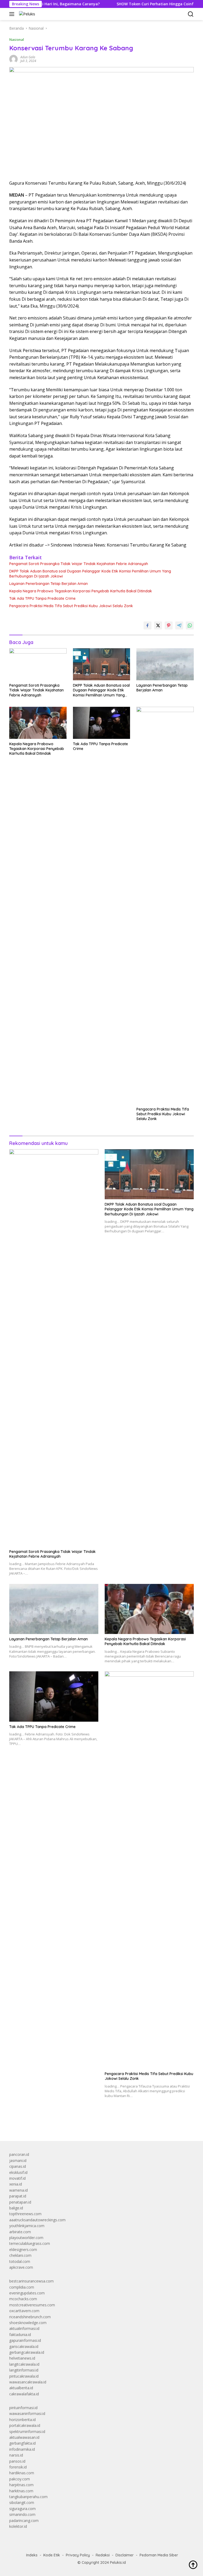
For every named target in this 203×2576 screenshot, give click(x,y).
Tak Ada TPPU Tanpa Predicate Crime (42, 598)
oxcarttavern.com (24, 2311)
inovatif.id (17, 2178)
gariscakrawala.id (24, 2346)
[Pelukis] (26, 14)
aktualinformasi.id (24, 2328)
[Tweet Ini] (158, 625)
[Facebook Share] (147, 625)
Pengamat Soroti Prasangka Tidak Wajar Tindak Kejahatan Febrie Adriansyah (79, 564)
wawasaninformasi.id (27, 2413)
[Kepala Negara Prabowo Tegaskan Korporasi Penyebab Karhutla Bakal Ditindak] (38, 723)
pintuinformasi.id (23, 2408)
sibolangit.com (22, 2502)
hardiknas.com (22, 2473)
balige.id (16, 2208)
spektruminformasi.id (27, 2431)
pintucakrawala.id (24, 2376)
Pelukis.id (118, 2562)
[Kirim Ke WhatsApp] (190, 625)
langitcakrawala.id (24, 2364)
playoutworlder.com (26, 2238)
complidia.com (22, 2287)
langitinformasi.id (24, 2370)
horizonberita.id (22, 2420)
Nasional (17, 39)
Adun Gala (28, 57)
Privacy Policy (78, 2555)
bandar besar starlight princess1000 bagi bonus (50, 2125)
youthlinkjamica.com (27, 2226)
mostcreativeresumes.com (32, 2305)
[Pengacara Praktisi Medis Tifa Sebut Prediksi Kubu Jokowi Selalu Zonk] (165, 905)
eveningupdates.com (27, 2293)
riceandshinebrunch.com (30, 2317)
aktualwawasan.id (24, 2437)
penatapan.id (20, 2202)
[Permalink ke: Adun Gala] (13, 59)
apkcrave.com (21, 2267)
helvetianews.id (22, 2358)
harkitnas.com (21, 2491)
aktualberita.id (21, 2388)
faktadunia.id (20, 2335)
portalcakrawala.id (25, 2425)
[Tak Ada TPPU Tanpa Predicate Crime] (102, 723)
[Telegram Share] (179, 625)
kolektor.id (18, 2526)
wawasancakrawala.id (28, 2382)
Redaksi (103, 2555)
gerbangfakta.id (22, 2443)
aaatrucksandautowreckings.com (37, 2220)
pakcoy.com (20, 2479)
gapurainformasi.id (25, 2340)
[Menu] (13, 14)
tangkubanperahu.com (28, 2497)
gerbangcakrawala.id (27, 2352)
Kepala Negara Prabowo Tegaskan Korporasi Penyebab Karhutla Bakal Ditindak (81, 591)
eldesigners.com (23, 2249)
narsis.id (16, 2455)
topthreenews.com (25, 2214)
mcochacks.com (23, 2299)
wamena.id (19, 2190)
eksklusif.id (18, 2172)
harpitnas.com (21, 2485)
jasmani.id (18, 2160)
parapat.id (18, 2196)
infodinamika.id (22, 2449)
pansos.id (17, 2461)
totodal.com (20, 2261)
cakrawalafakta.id (24, 2394)
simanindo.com (22, 2514)
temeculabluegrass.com (30, 2243)
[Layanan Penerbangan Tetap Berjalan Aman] (165, 664)
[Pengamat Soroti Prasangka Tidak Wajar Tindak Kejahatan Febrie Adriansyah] (38, 664)
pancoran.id (19, 2154)
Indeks (32, 2555)
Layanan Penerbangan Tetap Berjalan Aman (49, 584)
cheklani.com (20, 2255)
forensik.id (18, 2467)
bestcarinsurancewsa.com (31, 2281)
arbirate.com (20, 2232)
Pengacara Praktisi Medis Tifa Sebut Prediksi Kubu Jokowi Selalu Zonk (71, 606)
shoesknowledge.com (28, 2323)
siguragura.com (22, 2509)
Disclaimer (125, 2555)
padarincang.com (24, 2521)
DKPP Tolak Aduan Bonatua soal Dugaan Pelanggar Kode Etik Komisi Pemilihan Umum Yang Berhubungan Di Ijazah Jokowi (90, 574)
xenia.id (16, 2184)
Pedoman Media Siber (159, 2555)
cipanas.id (18, 2166)
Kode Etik (52, 2555)
